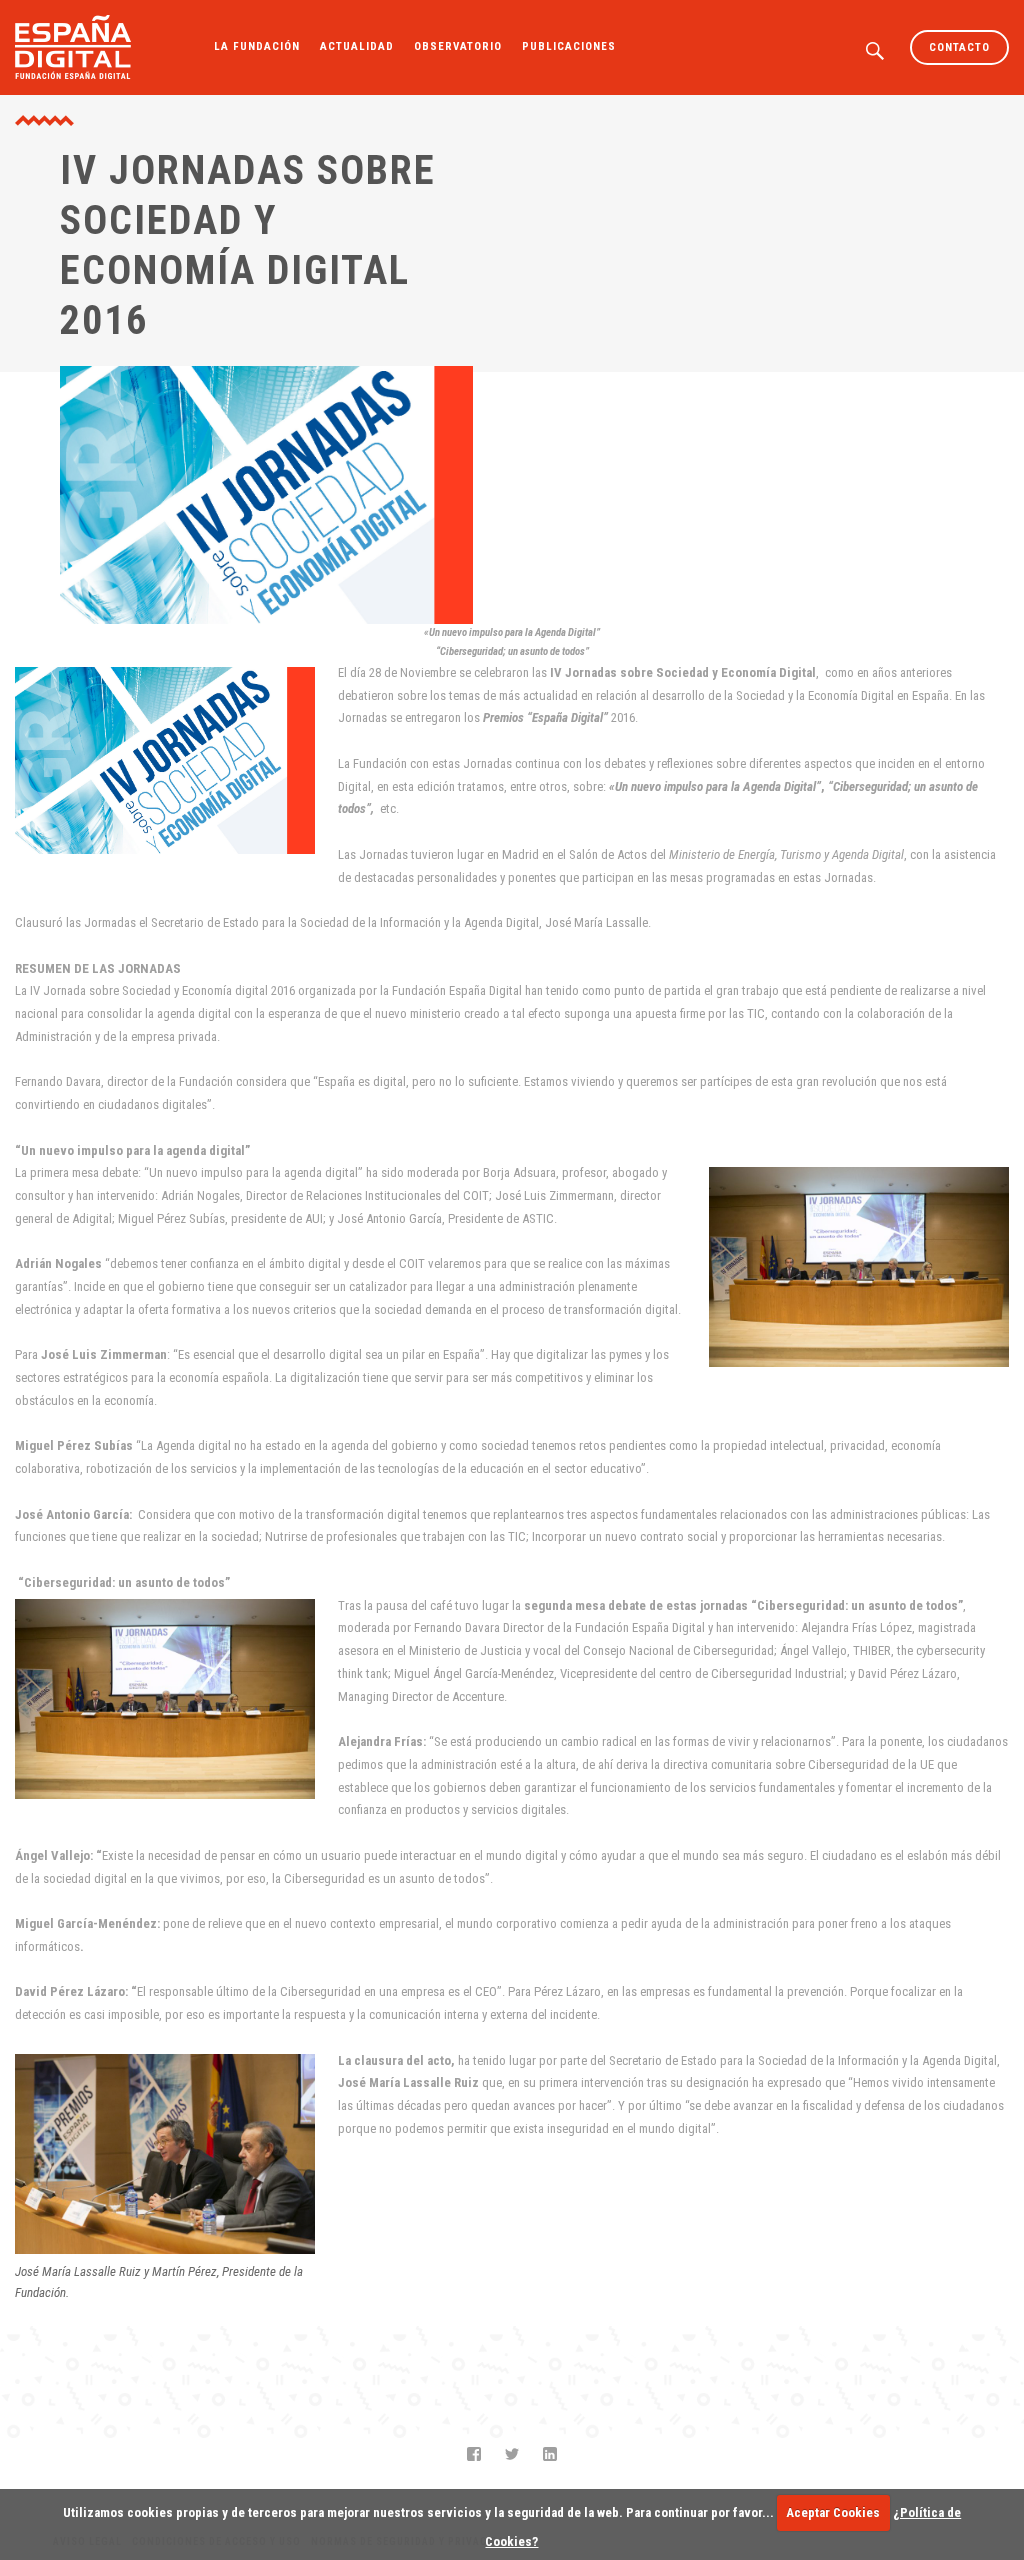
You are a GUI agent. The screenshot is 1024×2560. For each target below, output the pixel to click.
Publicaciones (569, 46)
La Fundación (257, 46)
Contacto (959, 47)
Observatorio (458, 46)
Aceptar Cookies (833, 2512)
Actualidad (357, 46)
